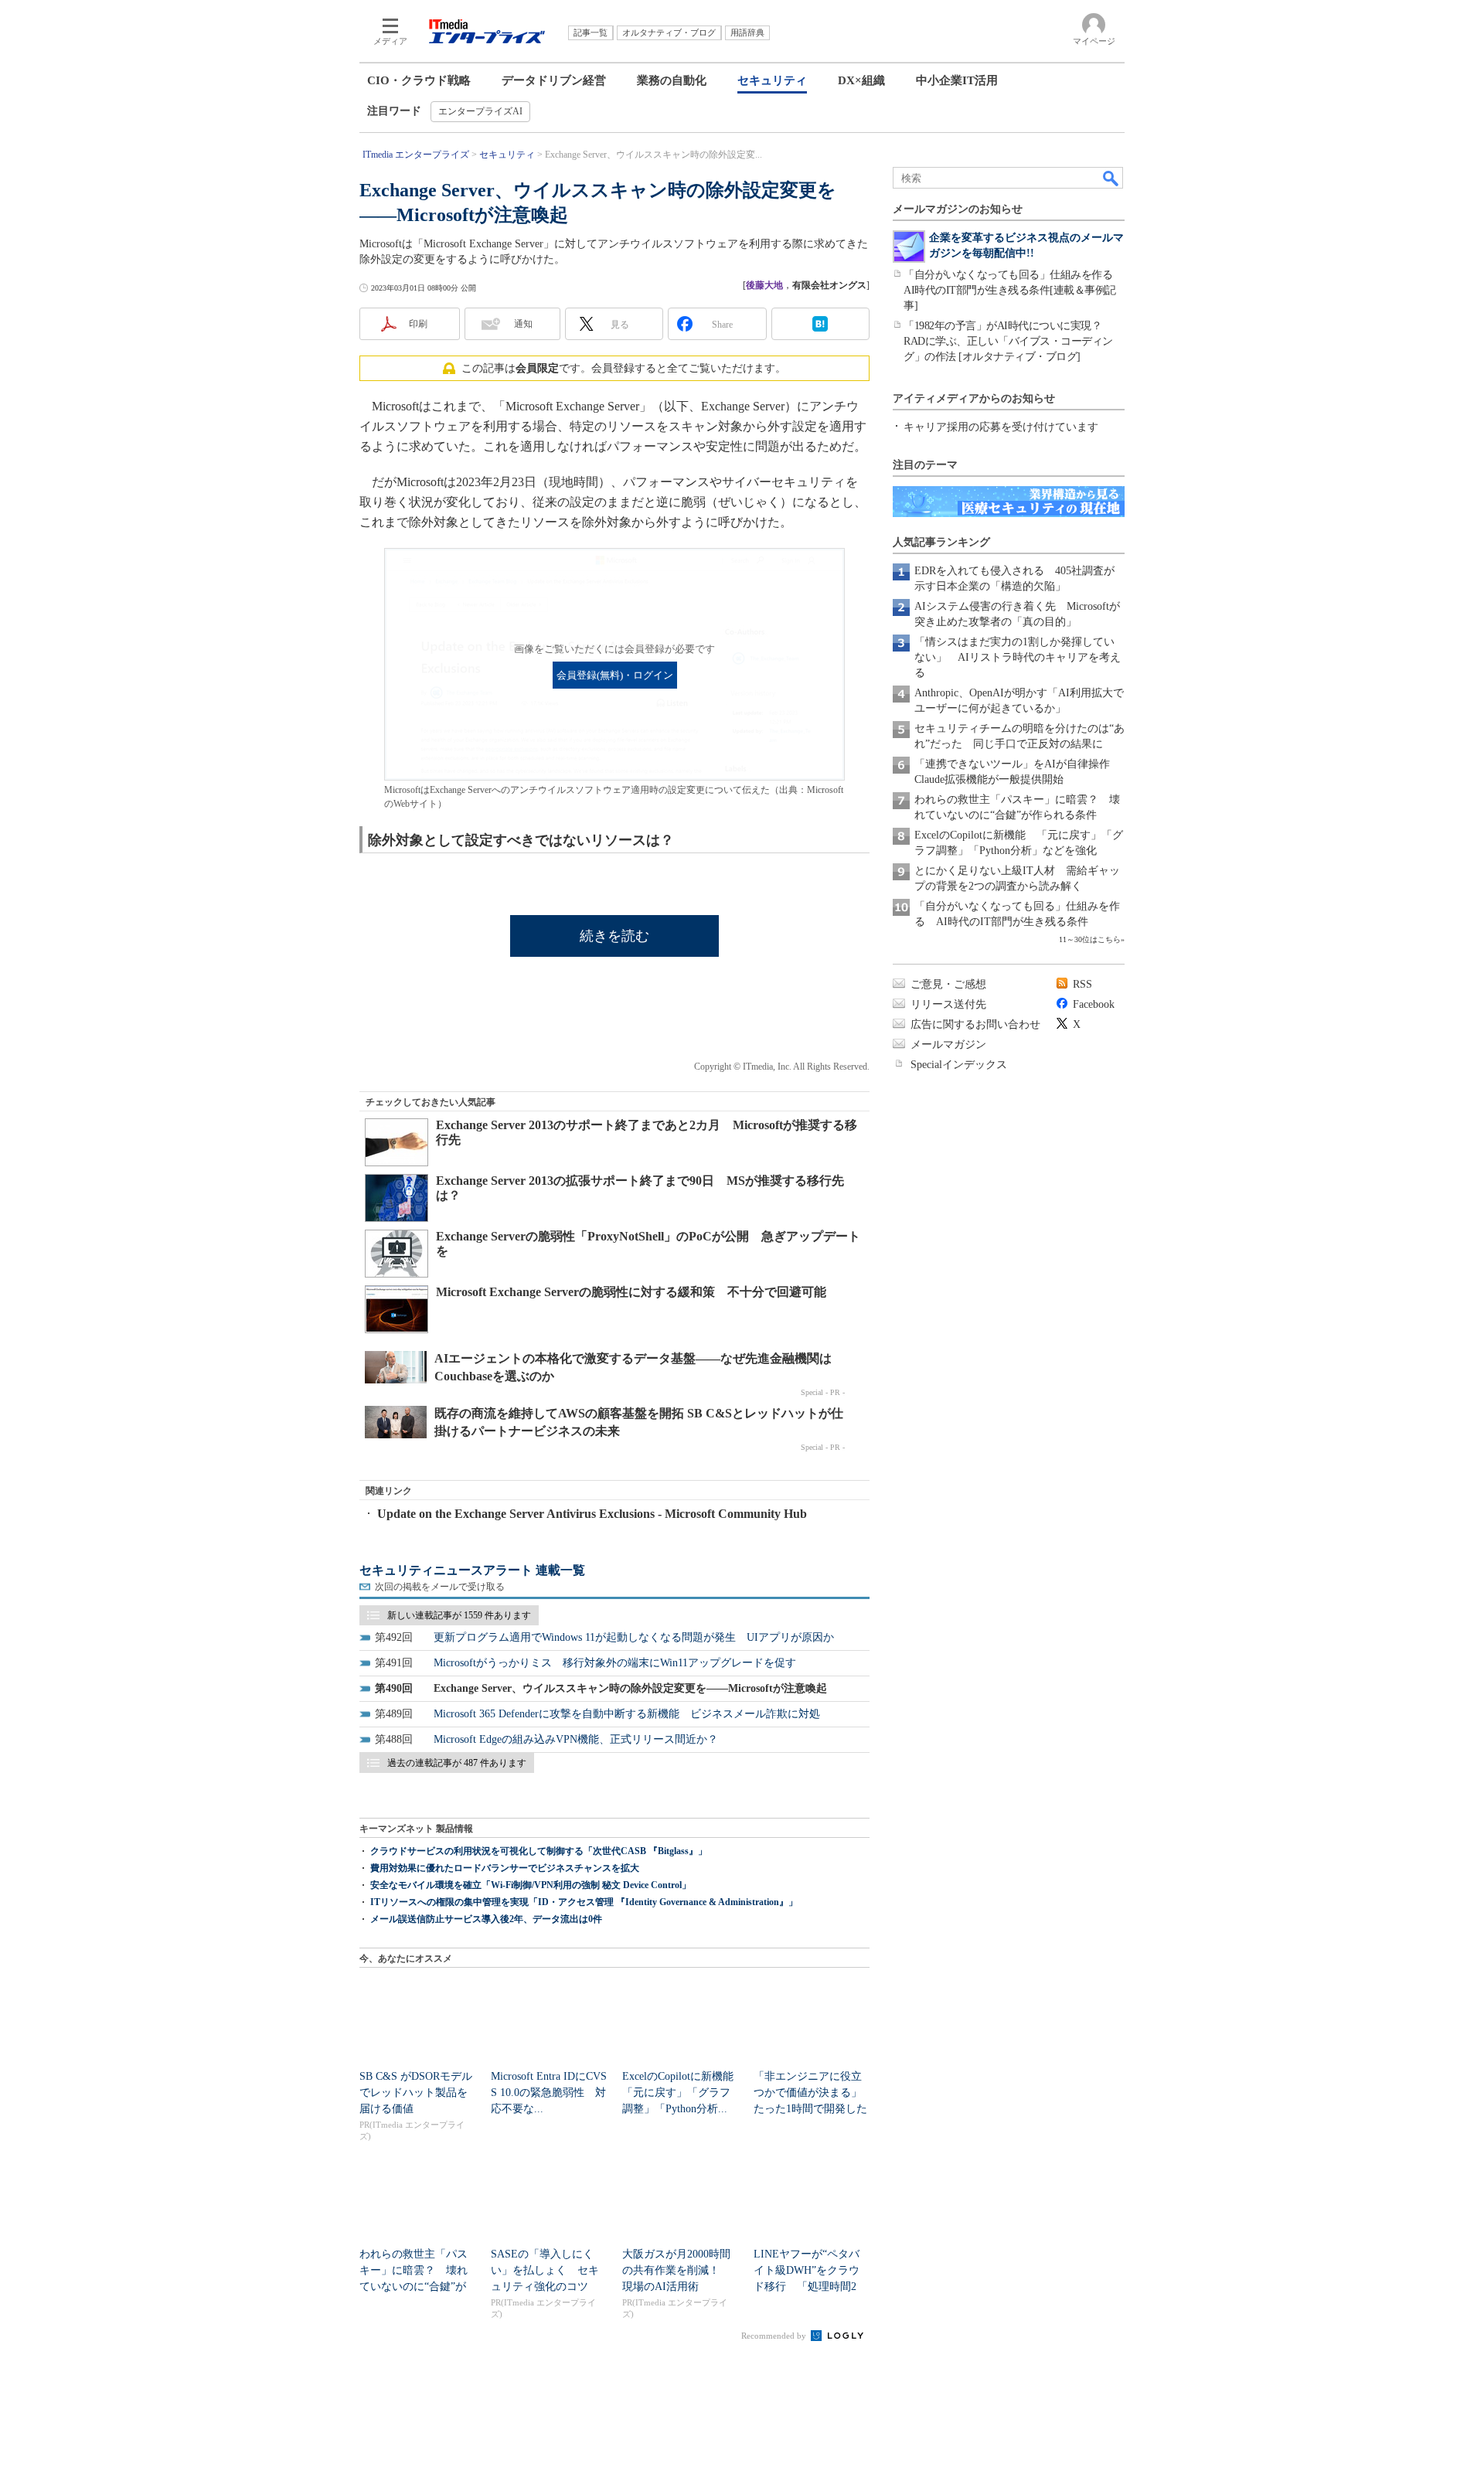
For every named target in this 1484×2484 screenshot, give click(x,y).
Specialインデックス (959, 1065)
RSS (1082, 984)
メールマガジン (948, 1045)
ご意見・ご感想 (948, 984)
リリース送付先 (948, 1004)
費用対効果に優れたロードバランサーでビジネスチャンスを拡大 (505, 1868)
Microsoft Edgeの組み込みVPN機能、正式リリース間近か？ (576, 1739)
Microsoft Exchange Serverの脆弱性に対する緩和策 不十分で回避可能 (631, 1292)
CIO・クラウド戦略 (419, 80)
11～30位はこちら (1090, 939)
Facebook (1094, 1004)
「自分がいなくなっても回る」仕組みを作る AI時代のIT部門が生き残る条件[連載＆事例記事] (1013, 290)
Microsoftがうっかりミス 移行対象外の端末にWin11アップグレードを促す (615, 1663)
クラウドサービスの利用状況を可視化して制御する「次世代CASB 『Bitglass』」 (539, 1851)
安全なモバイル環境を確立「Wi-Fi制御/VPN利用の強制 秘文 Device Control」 (531, 1885)
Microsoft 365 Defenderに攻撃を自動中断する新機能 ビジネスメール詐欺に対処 (627, 1714)
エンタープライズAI (480, 111)
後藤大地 (764, 285)
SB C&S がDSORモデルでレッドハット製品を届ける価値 (416, 2093)
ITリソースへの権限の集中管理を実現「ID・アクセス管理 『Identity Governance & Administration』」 (584, 1902)
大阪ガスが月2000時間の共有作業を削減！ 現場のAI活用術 (676, 2270)
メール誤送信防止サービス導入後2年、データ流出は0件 (486, 1919)
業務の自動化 (672, 80)
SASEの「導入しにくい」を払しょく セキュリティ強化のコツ (545, 2270)
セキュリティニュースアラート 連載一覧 (472, 1570)
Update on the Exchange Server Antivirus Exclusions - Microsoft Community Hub (592, 1514)
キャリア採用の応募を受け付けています (1001, 427)
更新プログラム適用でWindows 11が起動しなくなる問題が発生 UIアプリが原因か (634, 1637)
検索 (1111, 178)
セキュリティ (772, 80)
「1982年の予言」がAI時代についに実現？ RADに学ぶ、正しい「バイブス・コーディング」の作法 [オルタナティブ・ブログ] (1008, 341)
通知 (523, 324)
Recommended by (775, 2336)
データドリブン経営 (554, 80)
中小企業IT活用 (957, 80)
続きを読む (614, 936)
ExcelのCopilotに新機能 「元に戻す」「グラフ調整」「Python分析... (683, 2093)
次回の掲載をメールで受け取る (440, 1587)
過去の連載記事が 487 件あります (457, 1763)
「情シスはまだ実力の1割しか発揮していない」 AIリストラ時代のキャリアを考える (1018, 657)
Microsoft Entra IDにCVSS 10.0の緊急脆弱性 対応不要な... (549, 2093)
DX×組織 (861, 80)
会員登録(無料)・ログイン (615, 675)
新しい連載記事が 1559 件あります (459, 1615)
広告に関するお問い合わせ (975, 1024)
